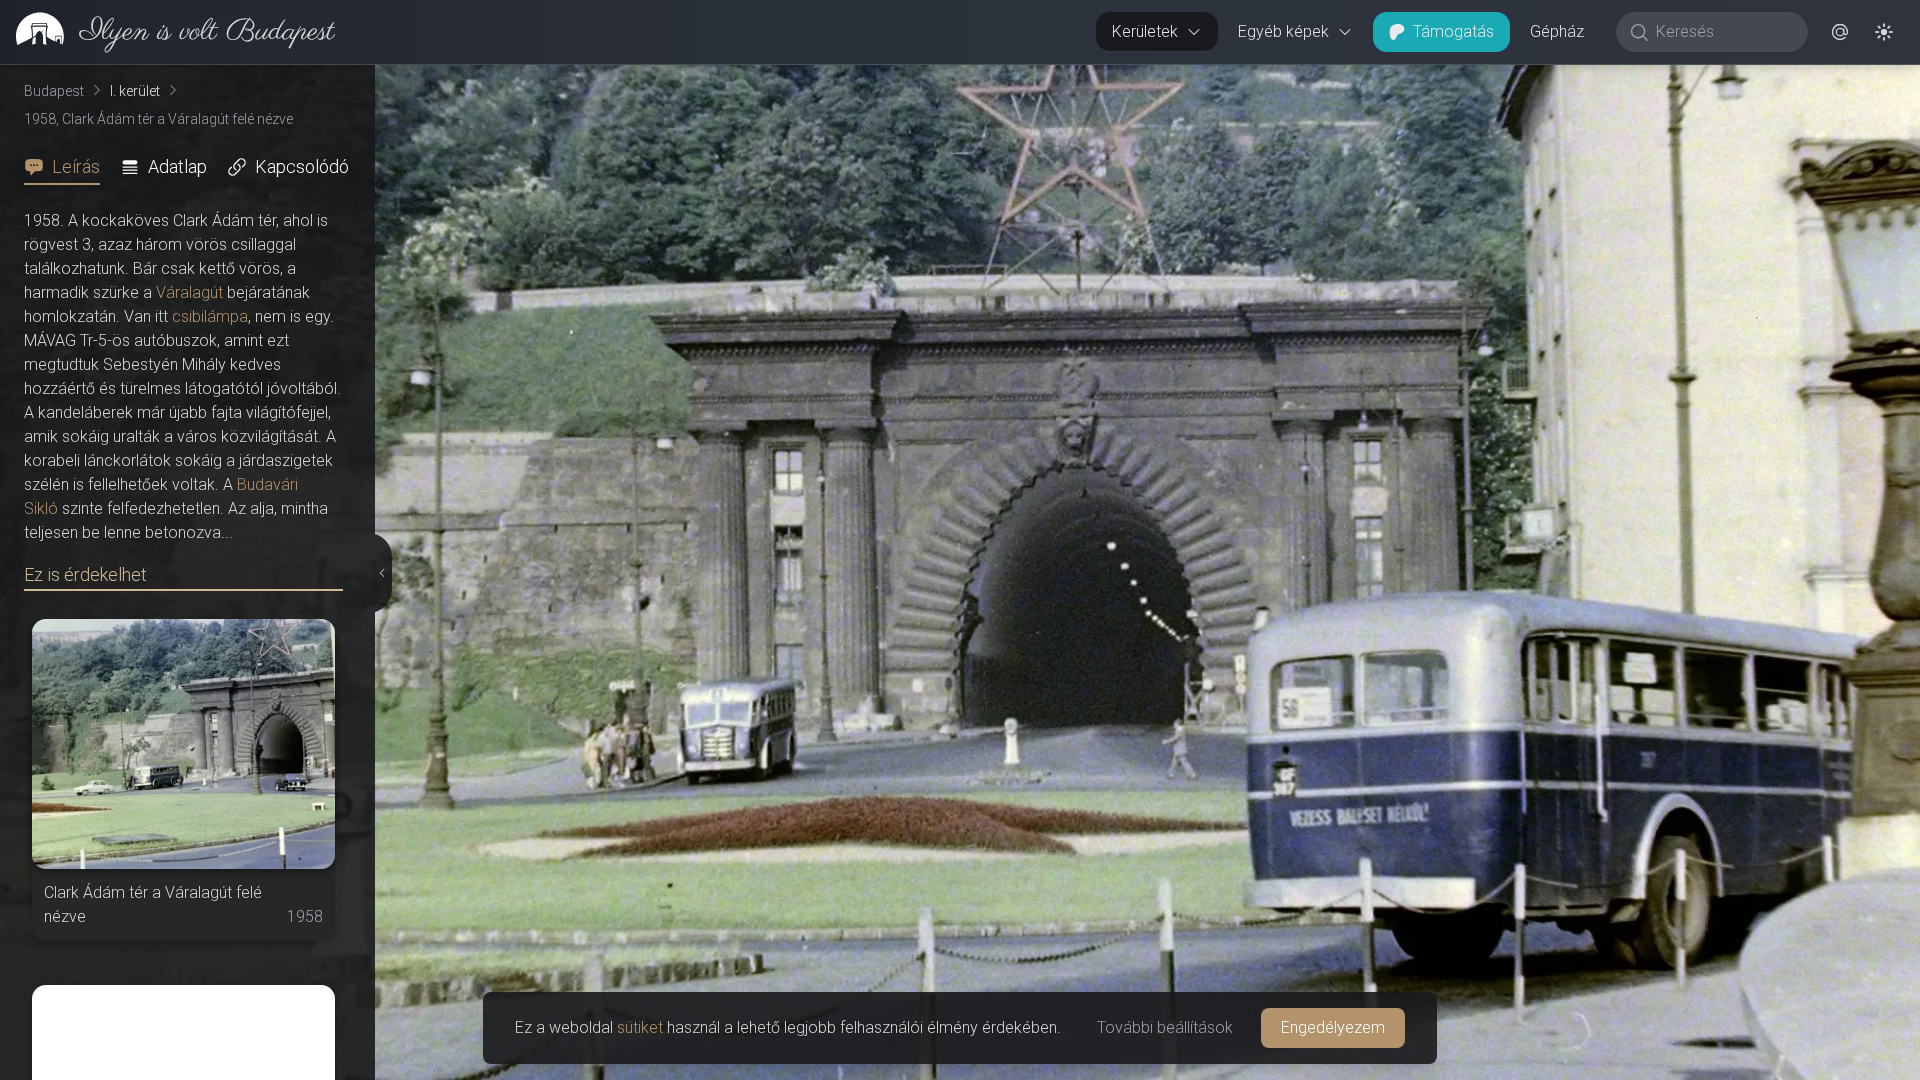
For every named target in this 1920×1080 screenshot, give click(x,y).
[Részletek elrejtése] (380, 573)
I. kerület (135, 91)
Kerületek (1145, 31)
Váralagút (189, 292)
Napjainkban (1680, 81)
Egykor (1537, 81)
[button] (1840, 32)
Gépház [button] (1557, 31)
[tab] (68, 167)
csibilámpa (210, 316)
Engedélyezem (1333, 1027)
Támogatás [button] (1453, 31)
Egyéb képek (1283, 31)
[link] (167, 32)
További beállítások (1165, 1027)
